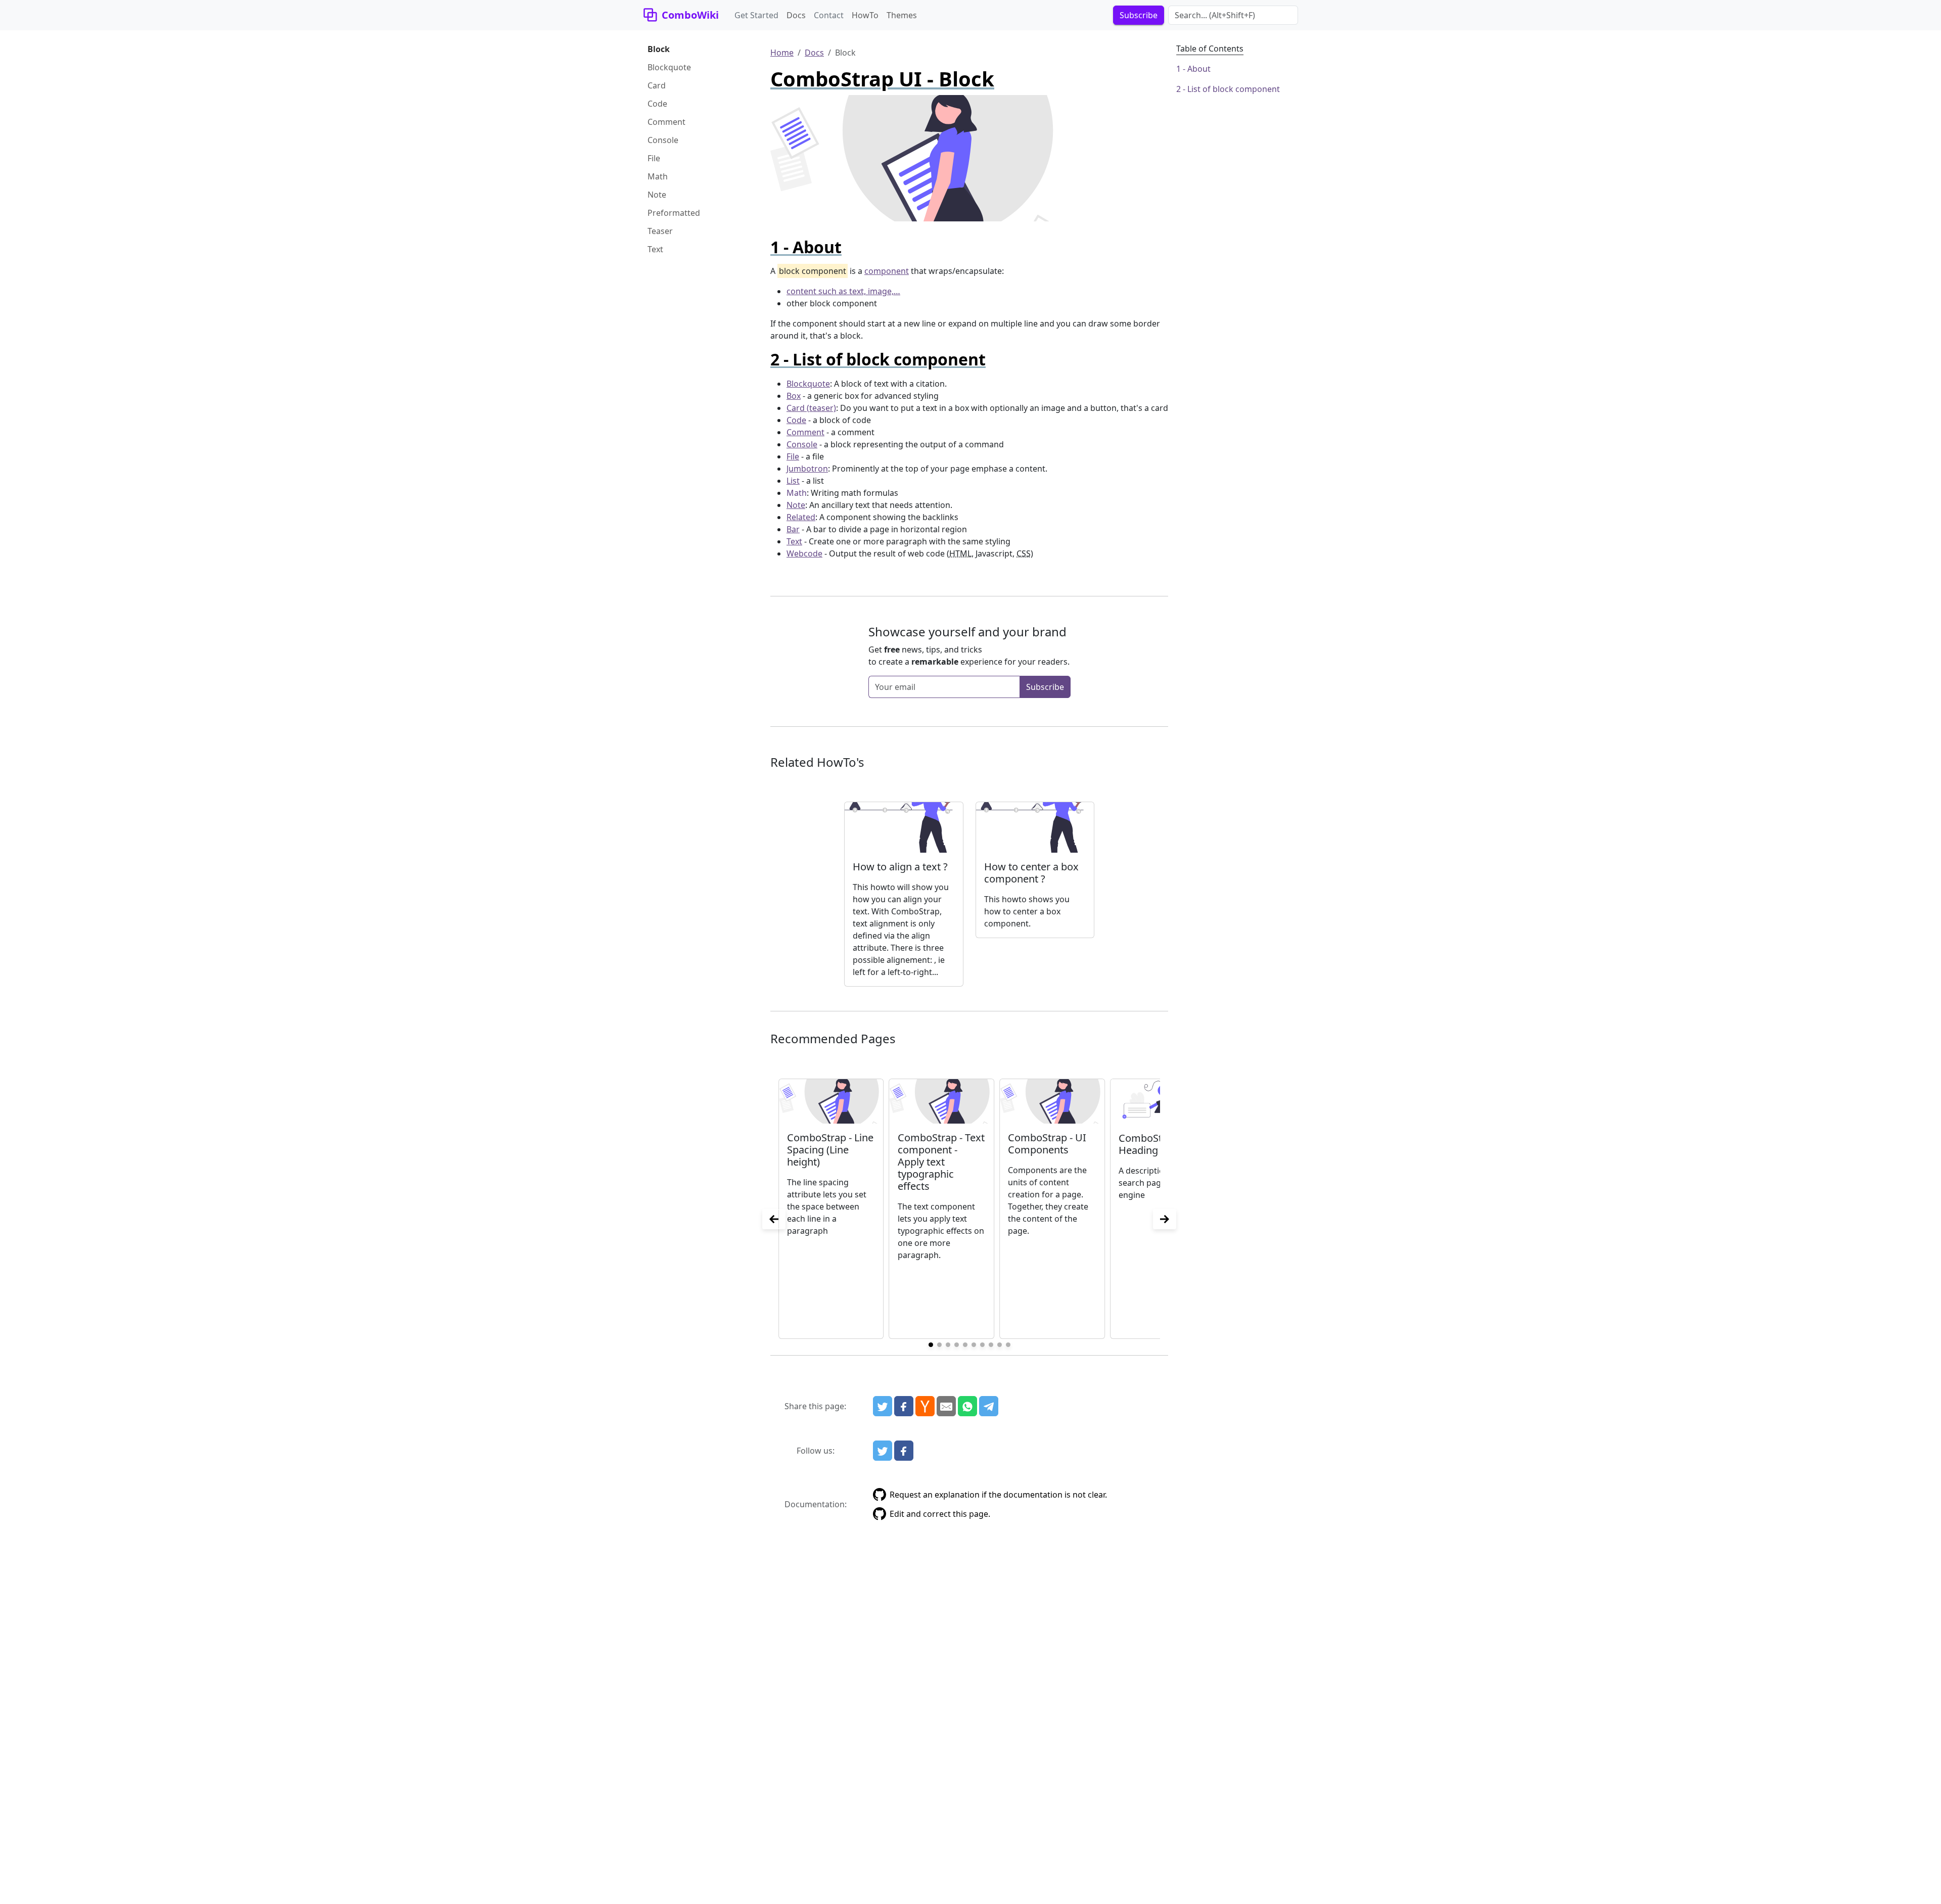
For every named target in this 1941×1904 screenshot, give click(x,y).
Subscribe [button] (1139, 15)
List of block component (1234, 89)
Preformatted (674, 213)
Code (657, 104)
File (654, 158)
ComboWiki (690, 15)
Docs (796, 15)
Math (658, 176)
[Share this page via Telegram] (989, 1406)
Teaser (660, 231)
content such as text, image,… (843, 291)
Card (657, 85)
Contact (829, 15)
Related (801, 517)
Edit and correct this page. (940, 1514)
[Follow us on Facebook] (904, 1451)
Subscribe (1045, 687)
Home (782, 53)
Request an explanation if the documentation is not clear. (998, 1495)
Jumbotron (807, 469)
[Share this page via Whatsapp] (967, 1406)
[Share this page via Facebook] (904, 1406)
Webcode (804, 553)
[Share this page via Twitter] (883, 1406)
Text (655, 249)
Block (659, 49)
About (1199, 69)
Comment (666, 122)
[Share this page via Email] (946, 1406)
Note (657, 195)
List (793, 481)
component (887, 271)
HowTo (865, 15)
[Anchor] (850, 247)
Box (794, 396)
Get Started (756, 15)
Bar (793, 529)
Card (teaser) (811, 408)
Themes (902, 15)
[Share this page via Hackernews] (925, 1406)
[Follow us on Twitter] (883, 1451)
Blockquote (669, 67)
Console (663, 140)
